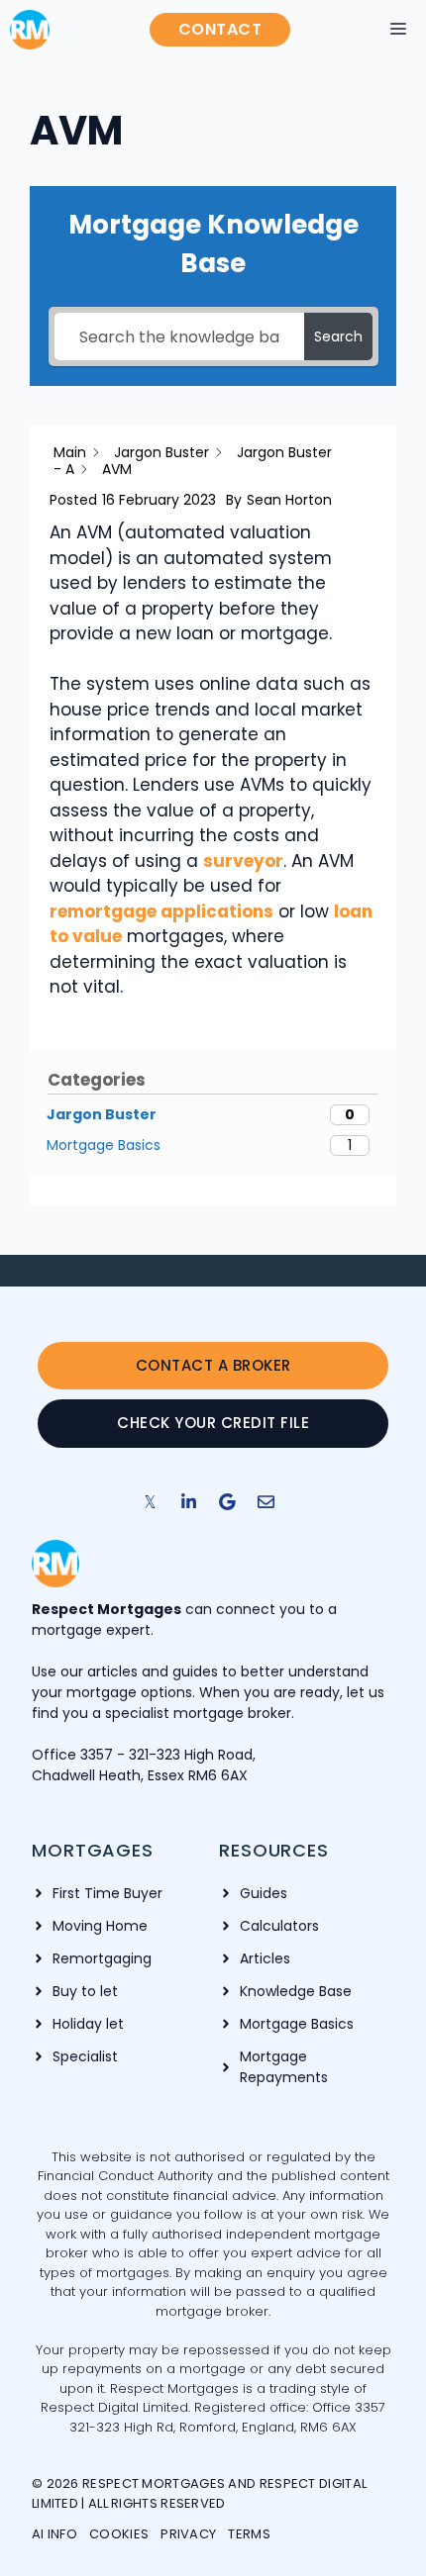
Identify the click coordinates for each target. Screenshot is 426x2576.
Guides (264, 1893)
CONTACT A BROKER (213, 1365)
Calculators (279, 1926)
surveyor (243, 861)
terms (249, 2534)
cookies (119, 2534)
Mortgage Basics (297, 2024)
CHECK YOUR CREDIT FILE (213, 1423)
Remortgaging (102, 1958)
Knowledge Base (296, 1991)
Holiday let (88, 2024)
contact (220, 29)
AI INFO (54, 2534)
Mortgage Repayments (284, 2067)
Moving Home (100, 1926)
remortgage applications (161, 911)
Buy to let (85, 1991)
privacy (188, 2534)
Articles (265, 1958)
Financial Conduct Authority (127, 2176)
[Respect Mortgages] (30, 30)
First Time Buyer (107, 1893)
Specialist (85, 2056)
